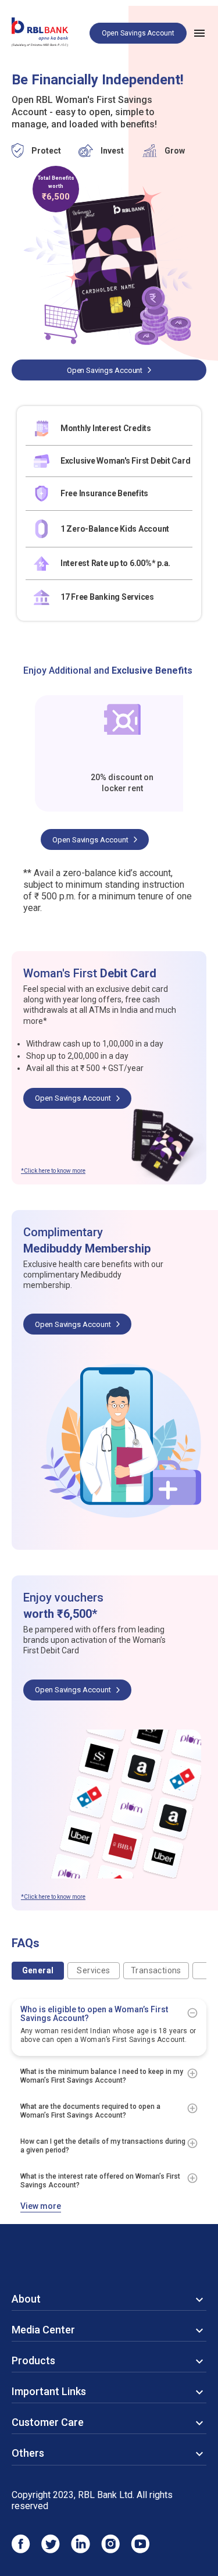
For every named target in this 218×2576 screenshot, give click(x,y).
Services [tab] (93, 1970)
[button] (109, 2013)
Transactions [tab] (156, 1970)
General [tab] (38, 1970)
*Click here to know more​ (53, 1171)
